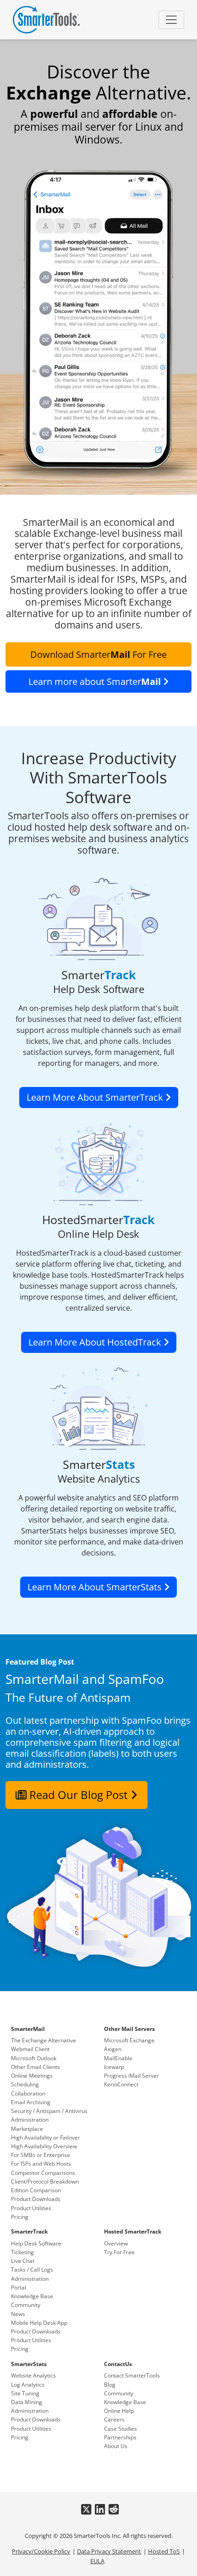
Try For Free (119, 2252)
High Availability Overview (44, 2146)
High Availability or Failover (46, 2137)
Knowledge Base (32, 2296)
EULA (97, 2561)
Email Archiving (31, 2102)
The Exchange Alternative (44, 2040)
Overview (116, 2243)
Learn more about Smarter (95, 681)
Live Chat (23, 2261)
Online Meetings (32, 2076)
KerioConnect (121, 2084)
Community (26, 2305)
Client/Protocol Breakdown (45, 2182)
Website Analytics (33, 2375)
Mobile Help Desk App (39, 2323)
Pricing (20, 2217)
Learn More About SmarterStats (96, 1587)
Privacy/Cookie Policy (41, 2551)
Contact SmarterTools (132, 2375)
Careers (114, 2419)
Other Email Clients (36, 2067)
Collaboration (28, 2093)
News (18, 2314)
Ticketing (22, 2252)
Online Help (119, 2411)
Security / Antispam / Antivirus (49, 2111)
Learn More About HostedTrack (96, 1342)
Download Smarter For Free (98, 654)
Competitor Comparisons (43, 2173)
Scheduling (25, 2084)
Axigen (113, 2049)
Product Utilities (31, 2208)
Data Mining (27, 2402)
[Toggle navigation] (171, 20)
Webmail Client (30, 2049)
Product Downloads (36, 2199)
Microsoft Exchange (129, 2040)
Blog (110, 2385)
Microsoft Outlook (34, 2058)
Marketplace (27, 2129)
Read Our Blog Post (79, 1795)
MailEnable (118, 2058)
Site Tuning (25, 2393)
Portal (19, 2287)
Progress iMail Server (131, 2076)
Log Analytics (28, 2385)
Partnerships (120, 2437)
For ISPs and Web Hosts (41, 2164)
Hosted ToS (164, 2551)
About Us (116, 2446)
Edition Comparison (36, 2190)
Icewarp (114, 2067)
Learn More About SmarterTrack (96, 1097)
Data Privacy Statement (109, 2551)
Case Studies (120, 2429)
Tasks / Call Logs (32, 2270)
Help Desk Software (36, 2243)
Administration (30, 2120)
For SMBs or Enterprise (41, 2155)
